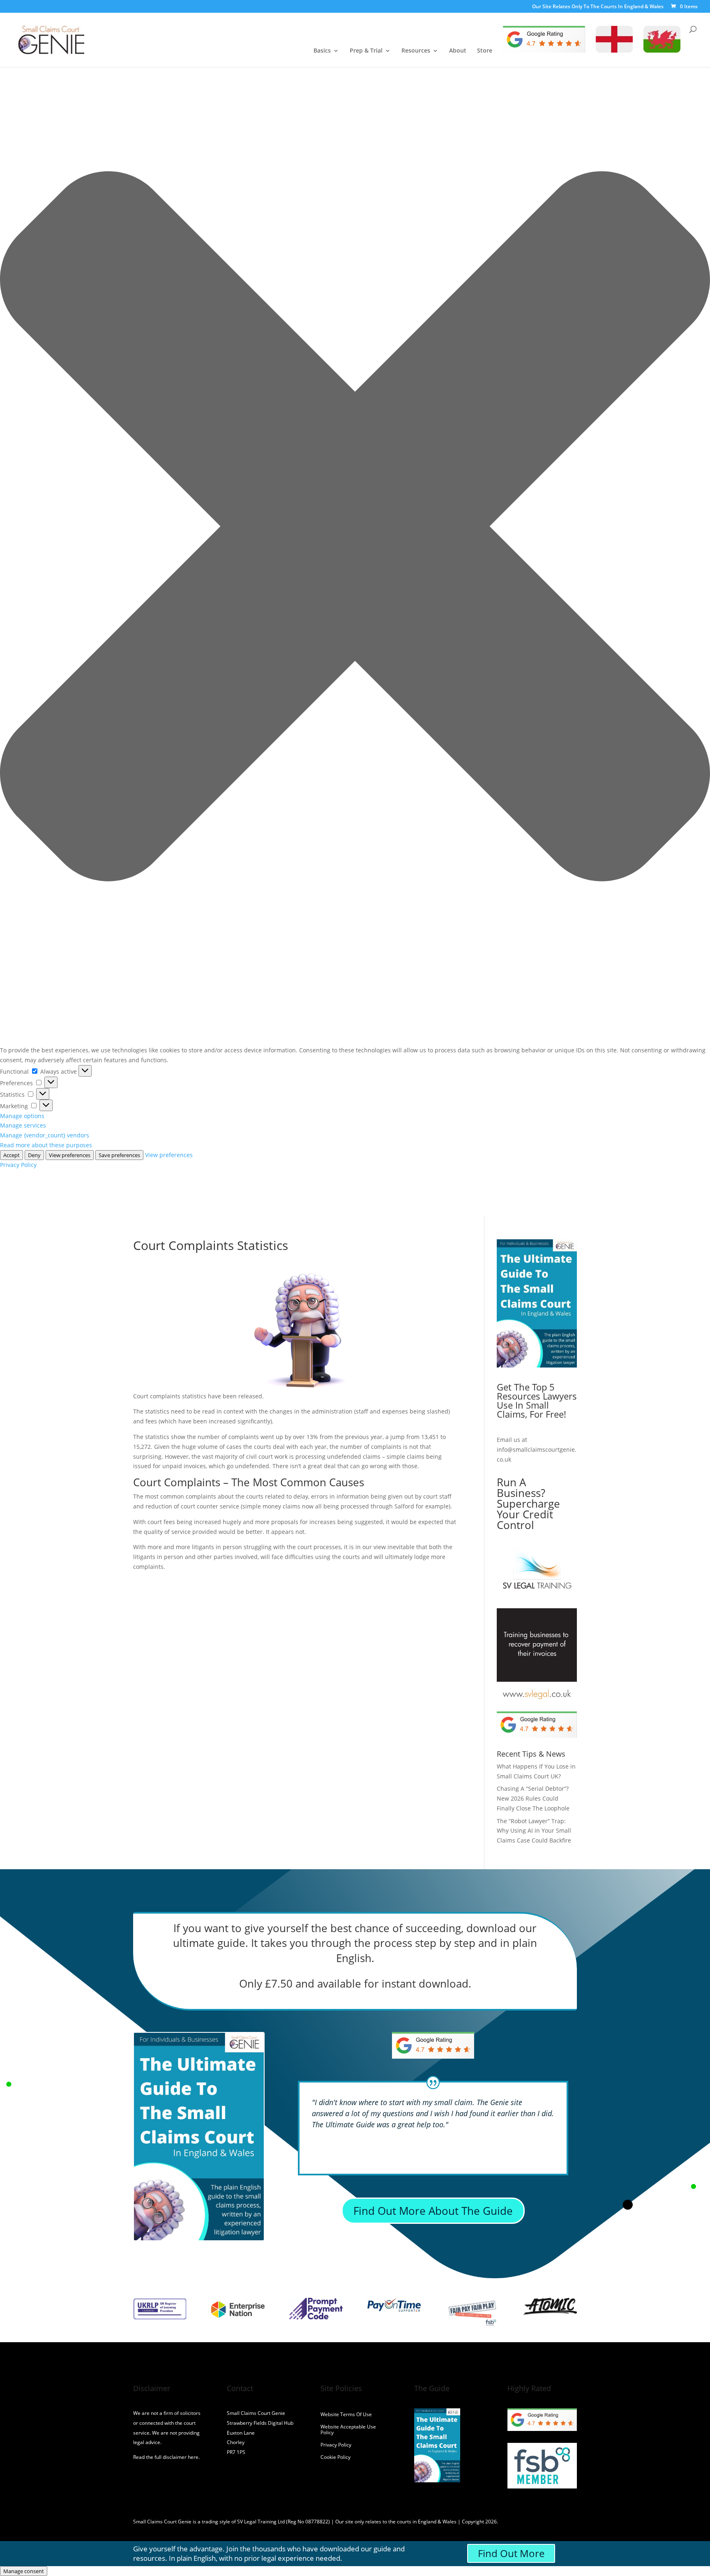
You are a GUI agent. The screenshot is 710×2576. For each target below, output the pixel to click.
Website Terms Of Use (346, 2415)
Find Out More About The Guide (433, 2211)
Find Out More (511, 2553)
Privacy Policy (18, 1165)
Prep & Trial (366, 51)
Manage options (22, 1116)
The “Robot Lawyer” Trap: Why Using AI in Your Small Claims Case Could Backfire (534, 1831)
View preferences (70, 1155)
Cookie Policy (335, 2457)
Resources (416, 51)
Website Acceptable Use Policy (348, 2430)
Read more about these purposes (46, 1145)
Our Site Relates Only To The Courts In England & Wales (598, 7)
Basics (322, 51)
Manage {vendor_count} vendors (45, 1135)
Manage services (23, 1125)
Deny (34, 1155)
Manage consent (24, 2571)
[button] (355, 528)
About (458, 51)
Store (485, 51)
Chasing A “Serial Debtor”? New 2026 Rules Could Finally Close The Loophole (533, 1798)
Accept (12, 1155)
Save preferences (119, 1155)
